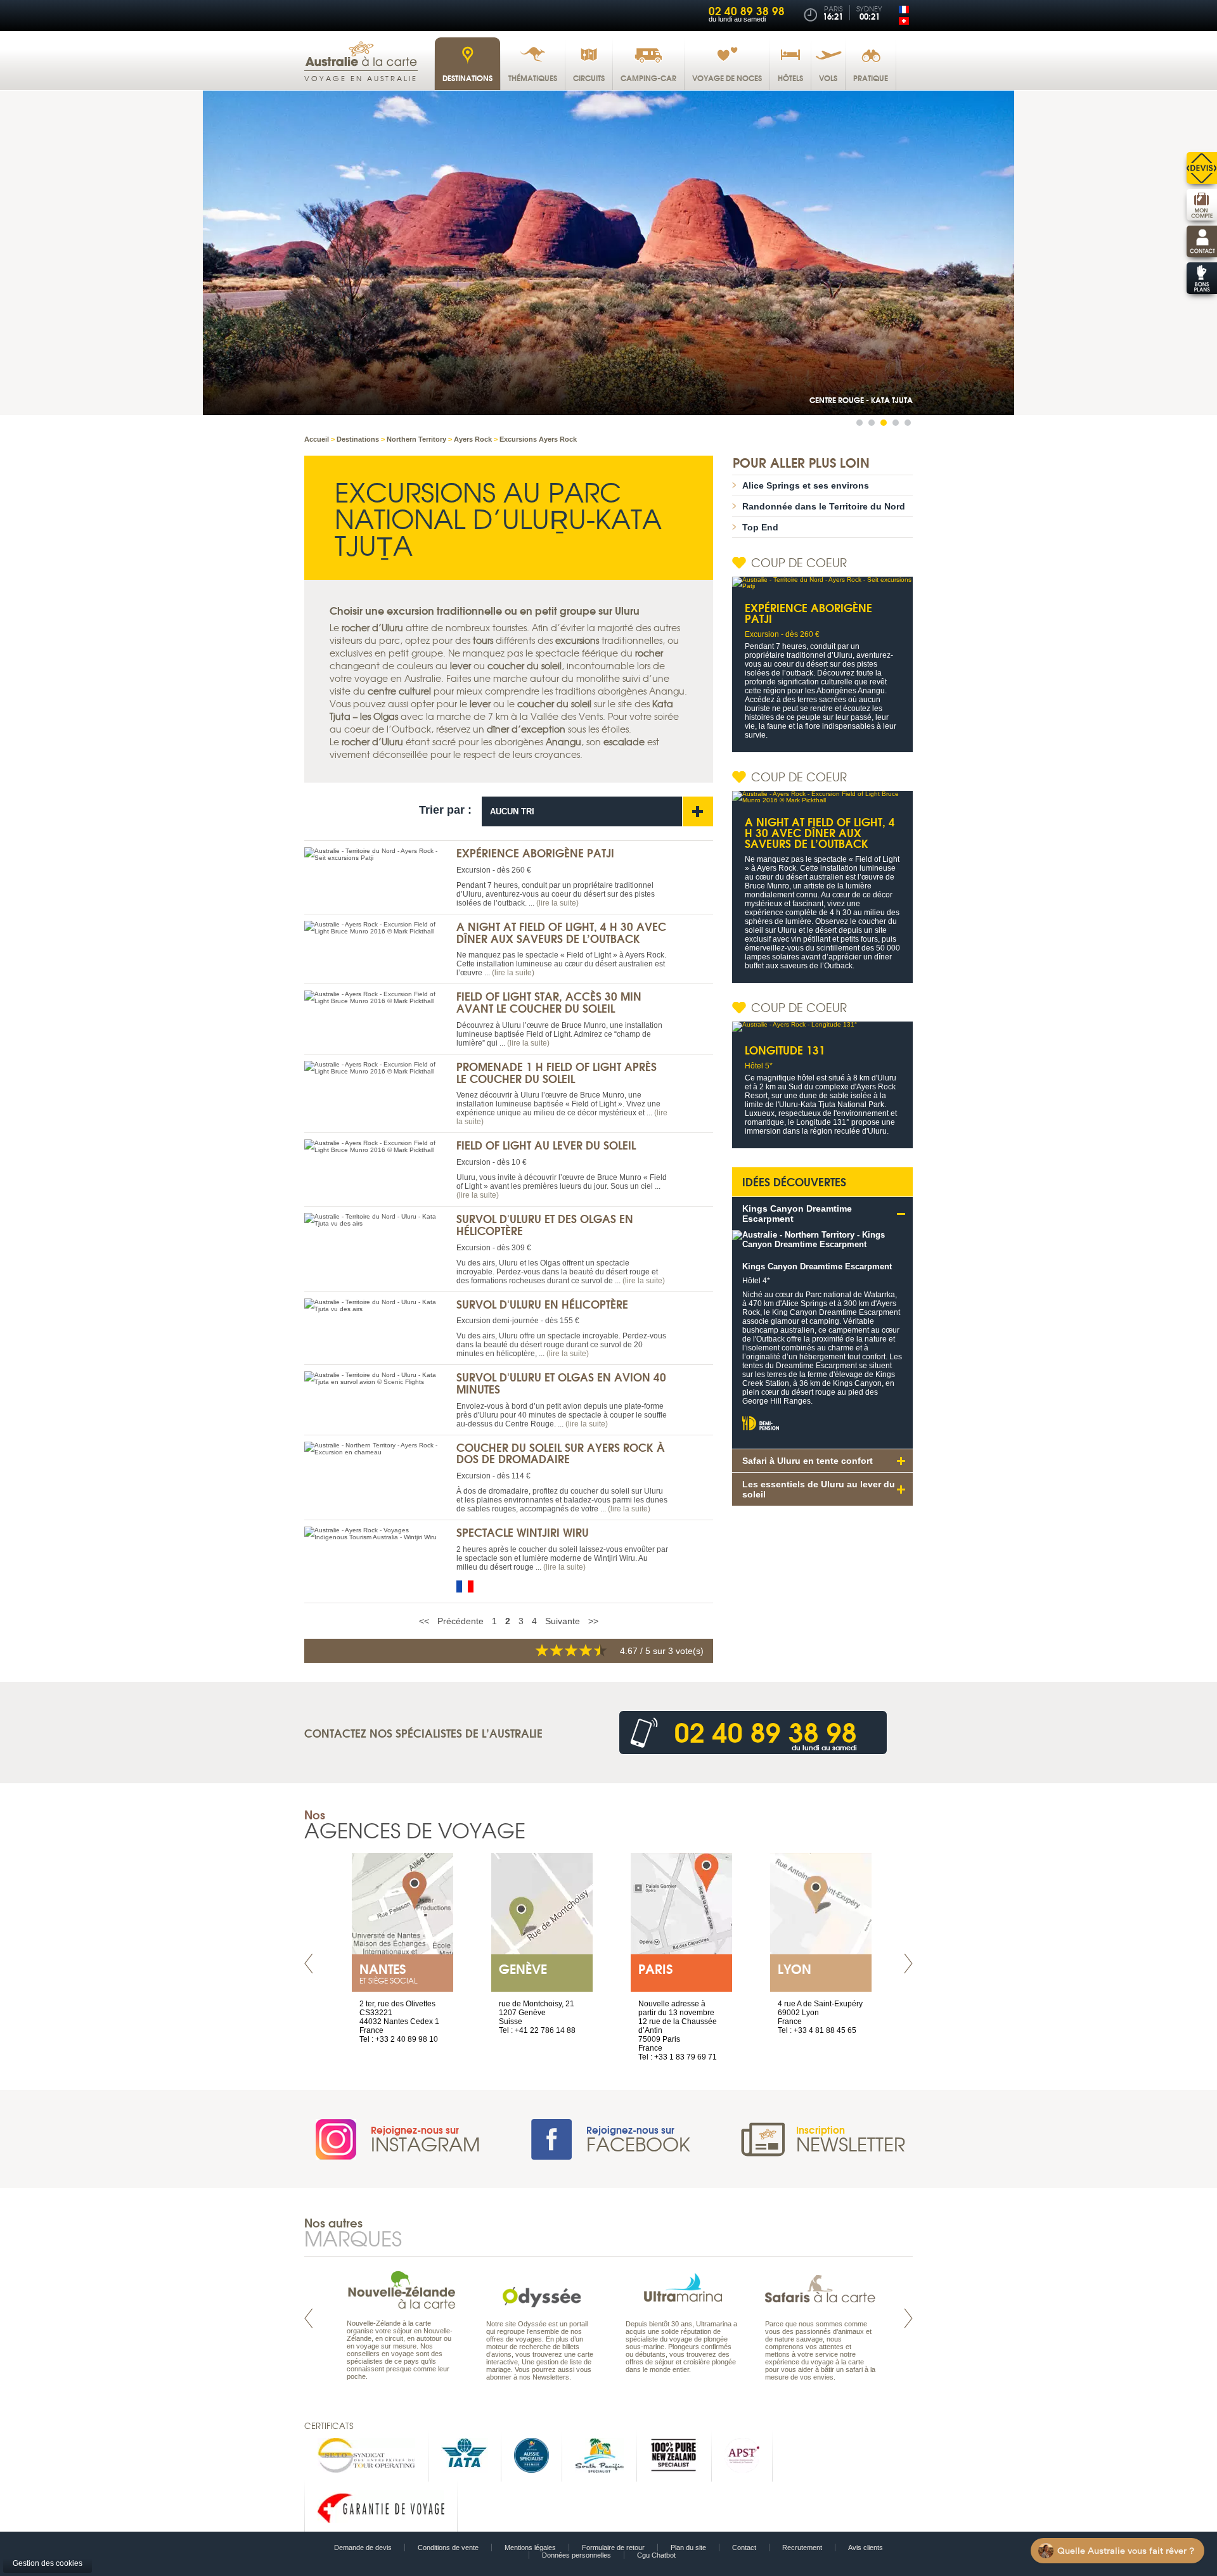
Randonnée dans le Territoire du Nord (824, 506)
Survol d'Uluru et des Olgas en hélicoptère (545, 1224)
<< (424, 1621)
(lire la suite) (557, 903)
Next (908, 1964)
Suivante (563, 1621)
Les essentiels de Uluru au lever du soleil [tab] (819, 1489)
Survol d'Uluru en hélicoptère (542, 1304)
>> (593, 1621)
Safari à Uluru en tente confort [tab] (808, 1461)
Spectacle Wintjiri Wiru (523, 1532)
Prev (309, 1964)
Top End (760, 527)
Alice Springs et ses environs (806, 485)
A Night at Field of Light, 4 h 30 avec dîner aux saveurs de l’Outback (561, 932)
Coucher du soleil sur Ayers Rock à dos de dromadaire (561, 1453)
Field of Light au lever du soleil (546, 1145)
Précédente (460, 1621)
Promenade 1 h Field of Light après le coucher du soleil (557, 1072)
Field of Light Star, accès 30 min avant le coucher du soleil (549, 1002)
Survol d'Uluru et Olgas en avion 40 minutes (561, 1383)
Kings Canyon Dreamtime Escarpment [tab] (797, 1214)
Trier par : (445, 810)
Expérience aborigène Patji (535, 853)
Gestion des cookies (48, 2563)
